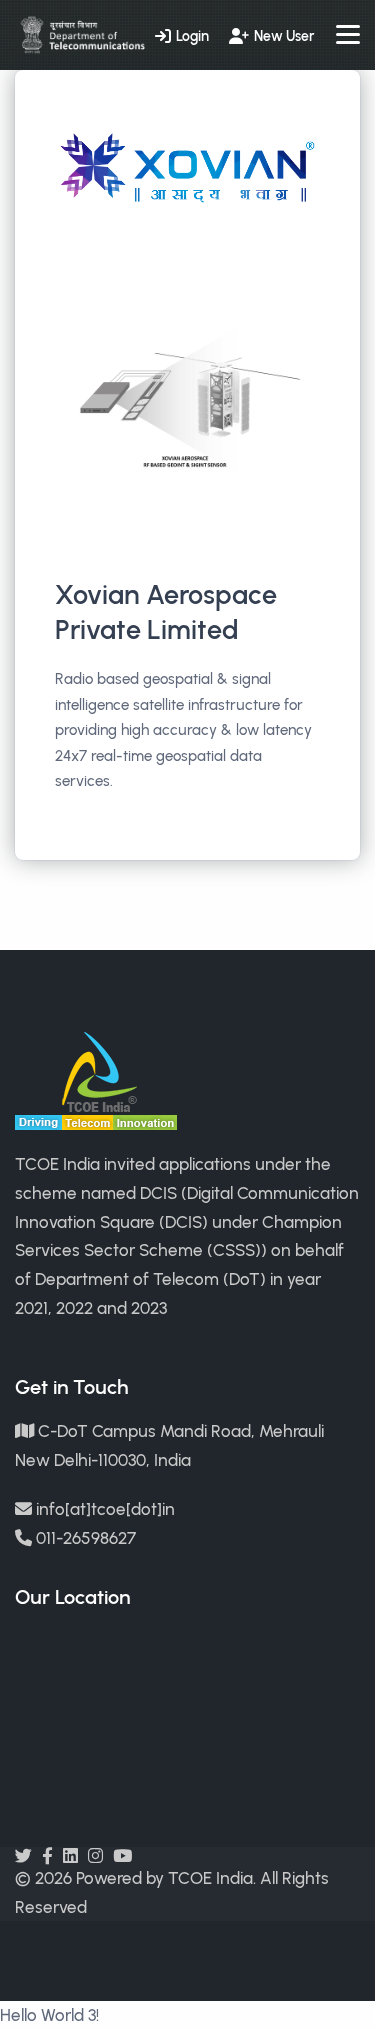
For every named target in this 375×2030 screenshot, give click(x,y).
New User (284, 36)
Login (192, 36)
